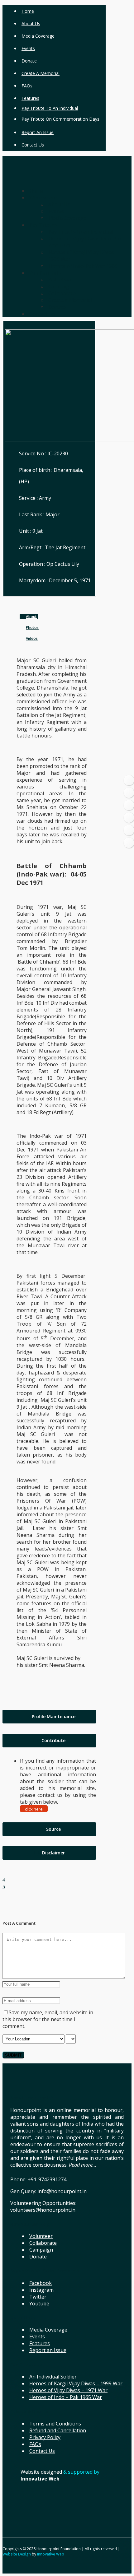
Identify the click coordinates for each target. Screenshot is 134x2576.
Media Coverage (38, 36)
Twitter (38, 2297)
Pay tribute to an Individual (50, 108)
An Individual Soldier (53, 2377)
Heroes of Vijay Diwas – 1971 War (68, 2390)
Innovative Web (51, 2554)
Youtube (39, 2304)
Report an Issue (38, 132)
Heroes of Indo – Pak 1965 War (66, 2397)
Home (28, 11)
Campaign (41, 2250)
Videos (32, 638)
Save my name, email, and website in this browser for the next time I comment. (48, 2019)
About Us (31, 23)
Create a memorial (41, 73)
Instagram (41, 2290)
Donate (29, 61)
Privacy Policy (45, 2437)
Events (28, 48)
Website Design (17, 2554)
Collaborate (43, 2243)
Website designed (41, 2472)
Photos (32, 628)
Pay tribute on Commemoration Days (60, 119)
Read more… (83, 2165)
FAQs (27, 86)
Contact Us (33, 145)
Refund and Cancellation (58, 2430)
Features (30, 98)
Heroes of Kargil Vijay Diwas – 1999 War (76, 2383)
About (31, 617)
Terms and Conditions (55, 2424)
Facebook (41, 2283)
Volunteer (41, 2236)
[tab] (49, 1717)
